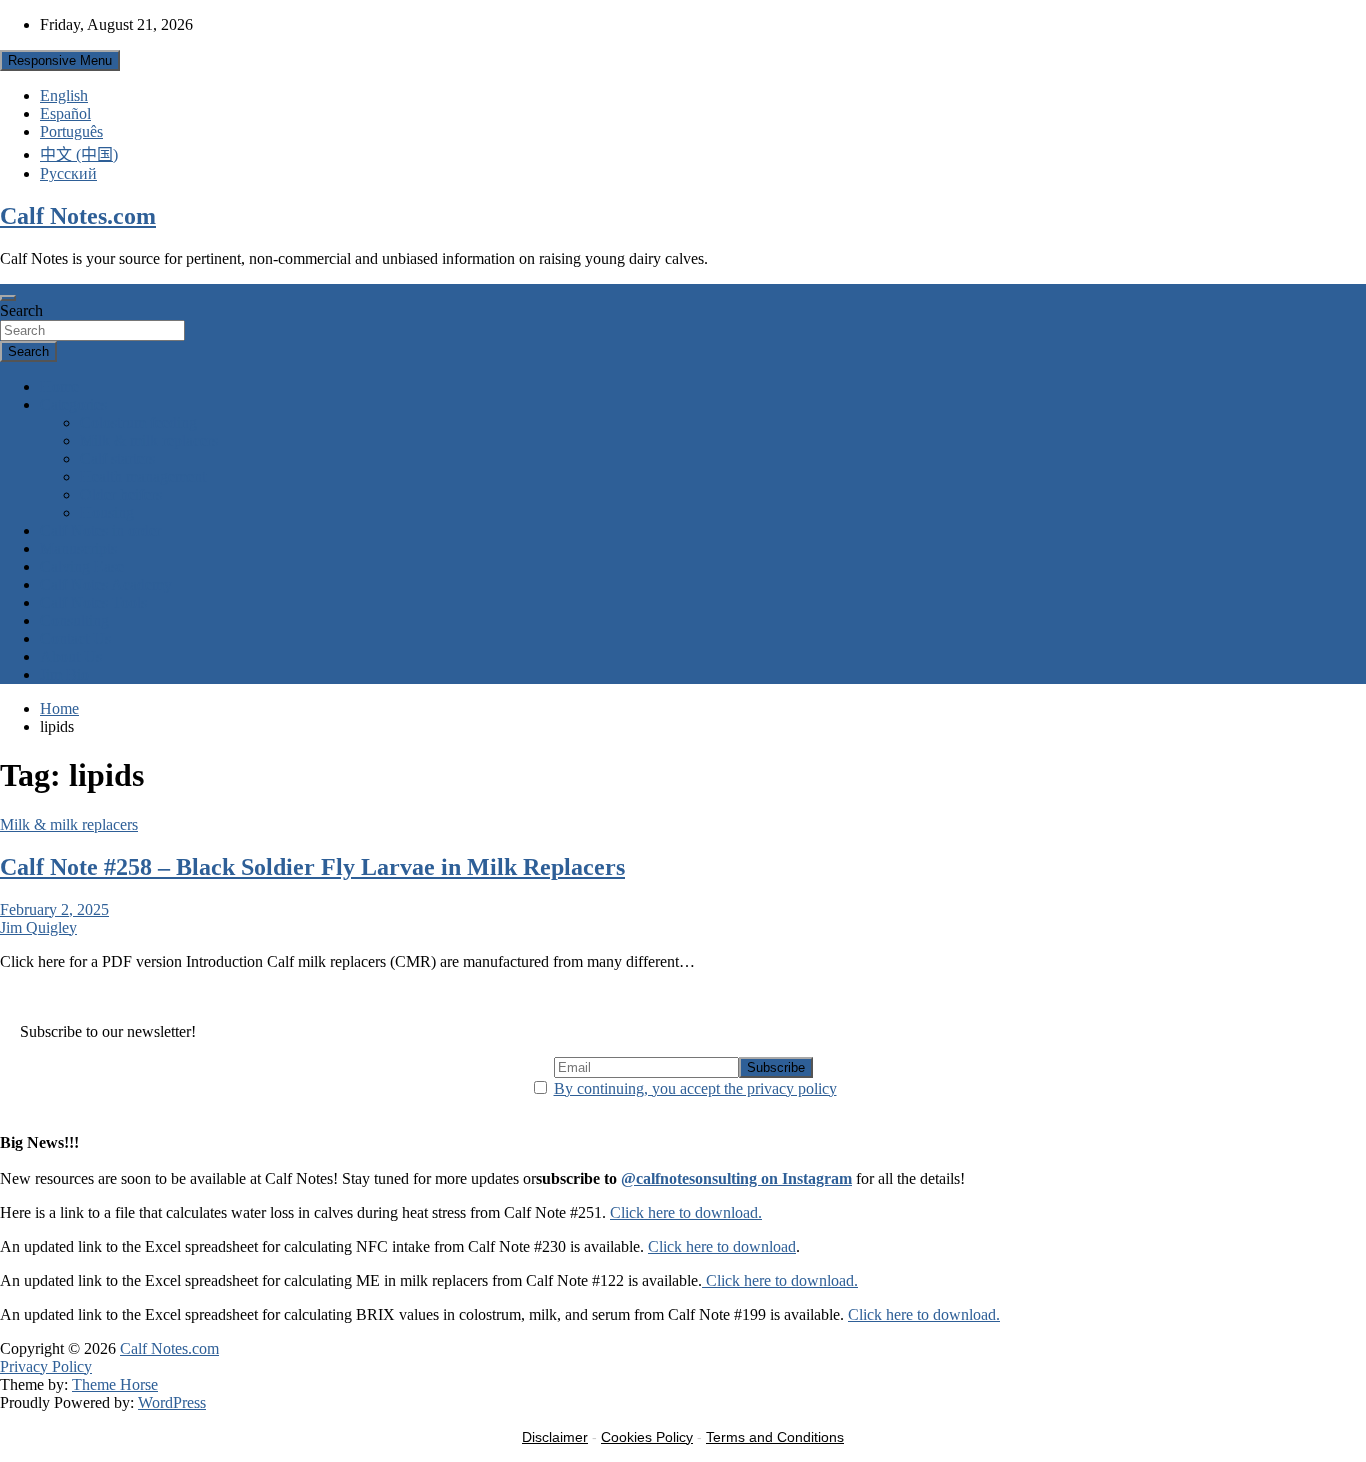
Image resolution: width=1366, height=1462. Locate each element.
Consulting (74, 620)
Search (21, 310)
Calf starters (117, 458)
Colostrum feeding (138, 422)
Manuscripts (78, 548)
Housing (107, 512)
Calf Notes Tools (93, 602)
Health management (143, 476)
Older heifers (121, 494)
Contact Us (75, 638)
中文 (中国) (79, 154)
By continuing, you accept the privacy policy (695, 1088)
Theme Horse (115, 1384)
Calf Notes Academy (106, 584)
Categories (73, 404)
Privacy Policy (46, 1366)
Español (65, 113)
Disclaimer (555, 1437)
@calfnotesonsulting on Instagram (736, 1178)
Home (59, 386)
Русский (68, 173)
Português (71, 131)
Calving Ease (82, 566)
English (64, 95)
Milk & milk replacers (149, 440)
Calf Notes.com (78, 216)
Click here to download (722, 1246)
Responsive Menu (60, 60)
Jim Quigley (38, 927)
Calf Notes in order (100, 530)
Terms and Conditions (775, 1437)
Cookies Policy (647, 1437)
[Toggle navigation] (8, 298)
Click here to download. (686, 1212)
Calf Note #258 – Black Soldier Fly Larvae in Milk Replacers (312, 867)
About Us (71, 656)
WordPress (172, 1402)
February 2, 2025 (54, 909)
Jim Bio (64, 674)
